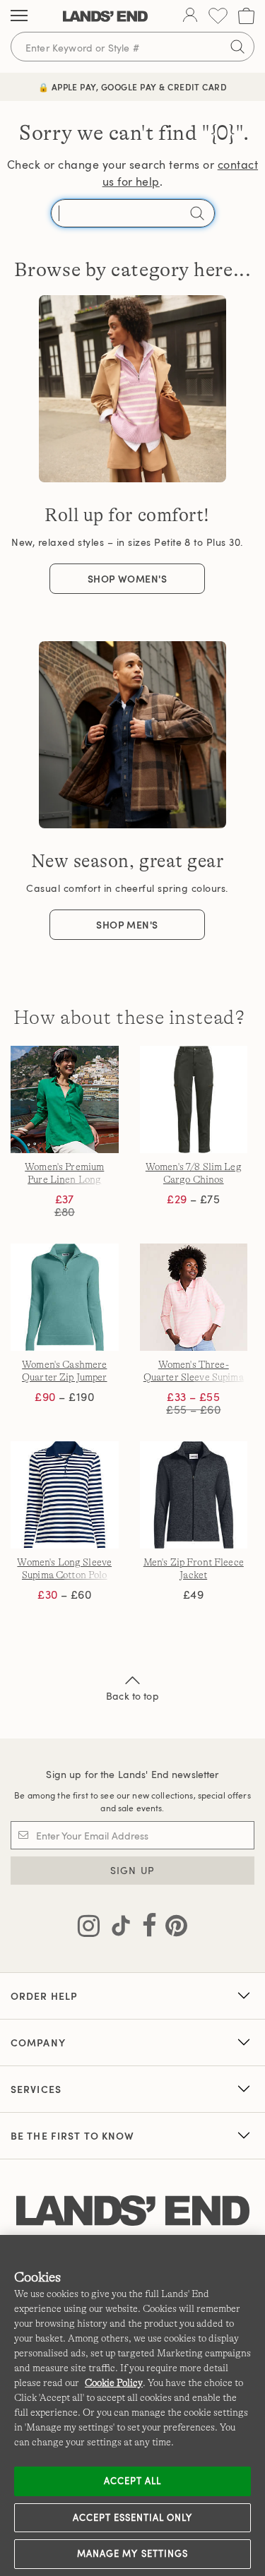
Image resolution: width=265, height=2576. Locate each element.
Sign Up (132, 1870)
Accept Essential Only (133, 2517)
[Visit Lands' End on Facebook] (145, 1928)
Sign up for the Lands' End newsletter (132, 1774)
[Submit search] (237, 47)
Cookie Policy (114, 2383)
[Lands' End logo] (133, 2211)
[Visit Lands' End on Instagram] (89, 1928)
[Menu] (19, 16)
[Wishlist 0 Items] (218, 16)
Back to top (132, 1696)
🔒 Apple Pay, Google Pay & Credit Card (133, 87)
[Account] (190, 16)
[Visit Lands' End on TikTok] (117, 1928)
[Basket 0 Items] (246, 16)
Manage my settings (132, 2553)
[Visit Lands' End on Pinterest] (172, 1928)
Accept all (132, 2481)
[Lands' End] (105, 16)
